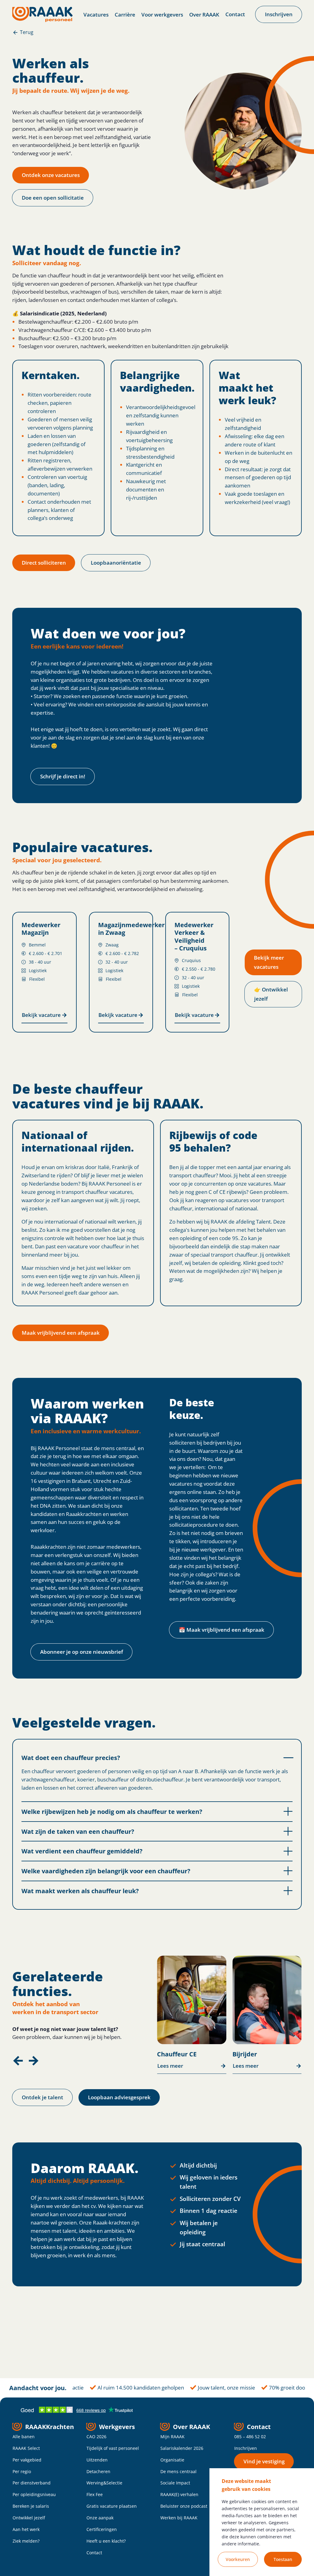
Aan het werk (26, 2529)
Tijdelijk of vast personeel (113, 2448)
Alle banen (24, 2437)
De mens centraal (178, 2471)
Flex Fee (95, 2494)
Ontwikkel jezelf (29, 2518)
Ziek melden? (26, 2541)
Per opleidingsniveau (34, 2494)
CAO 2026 (96, 2437)
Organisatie (172, 2460)
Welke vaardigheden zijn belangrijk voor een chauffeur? (106, 1871)
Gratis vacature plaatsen (112, 2506)
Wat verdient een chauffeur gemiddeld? (82, 1851)
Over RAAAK (204, 15)
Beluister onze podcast (184, 2506)
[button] (18, 2061)
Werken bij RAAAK (179, 2518)
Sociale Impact (175, 2483)
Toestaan (283, 2559)
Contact (235, 14)
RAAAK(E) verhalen (179, 2494)
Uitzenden (97, 2460)
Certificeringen (102, 2529)
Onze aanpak (100, 2518)
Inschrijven (246, 2448)
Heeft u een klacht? (106, 2541)
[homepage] (42, 14)
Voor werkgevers (162, 15)
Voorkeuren (238, 2559)
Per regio (22, 2471)
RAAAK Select (26, 2448)
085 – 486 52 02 (250, 2437)
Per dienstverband (32, 2483)
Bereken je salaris (31, 2506)
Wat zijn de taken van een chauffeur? (78, 1831)
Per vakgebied (27, 2460)
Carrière (125, 15)
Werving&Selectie (104, 2483)
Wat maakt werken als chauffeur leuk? (80, 1891)
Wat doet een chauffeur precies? (71, 1758)
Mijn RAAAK (172, 2437)
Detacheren (98, 2471)
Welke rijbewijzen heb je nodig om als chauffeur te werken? (112, 1811)
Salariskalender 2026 (182, 2448)
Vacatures (96, 15)
